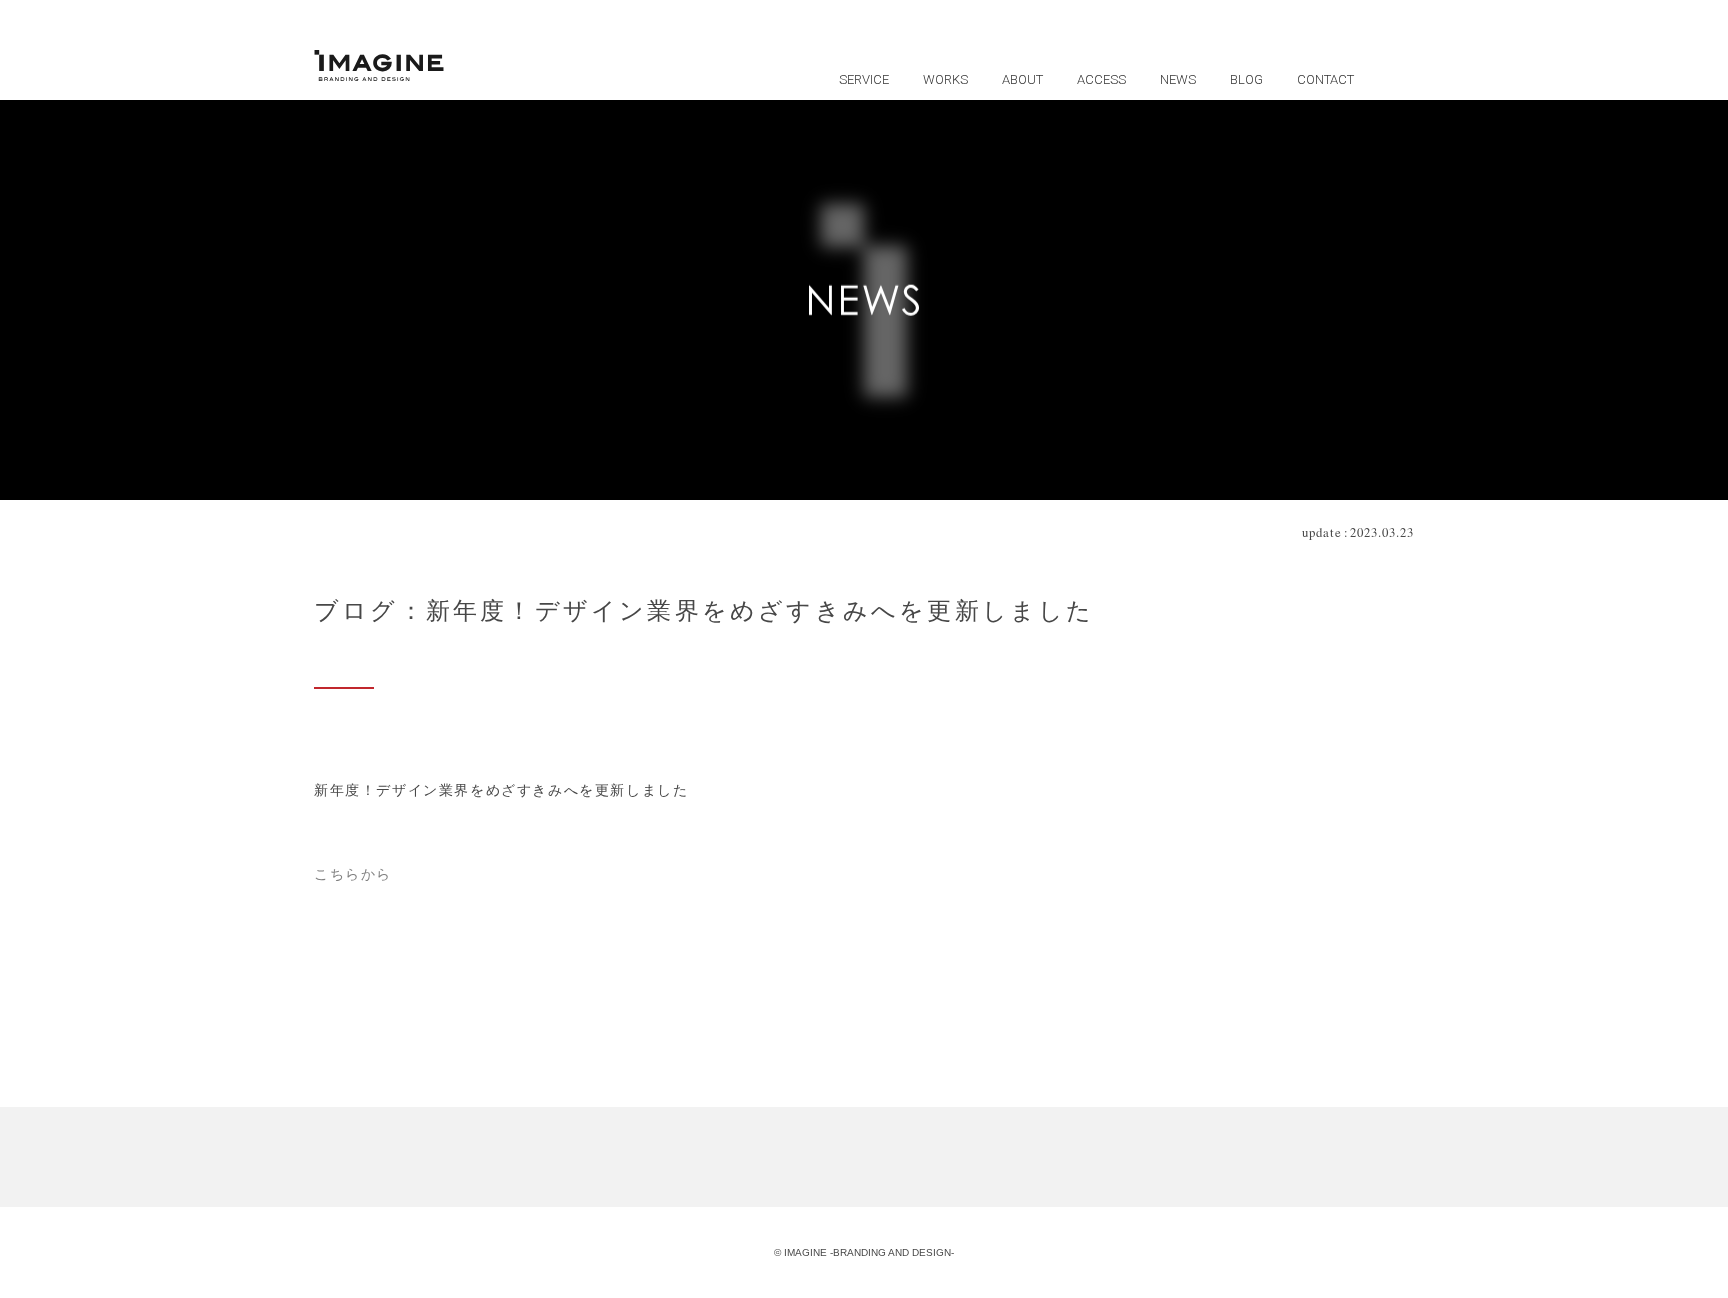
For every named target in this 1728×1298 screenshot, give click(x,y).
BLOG (1246, 79)
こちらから (353, 874)
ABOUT (1022, 79)
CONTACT (1325, 79)
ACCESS (1101, 79)
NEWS (1178, 79)
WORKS (945, 79)
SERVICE (864, 79)
